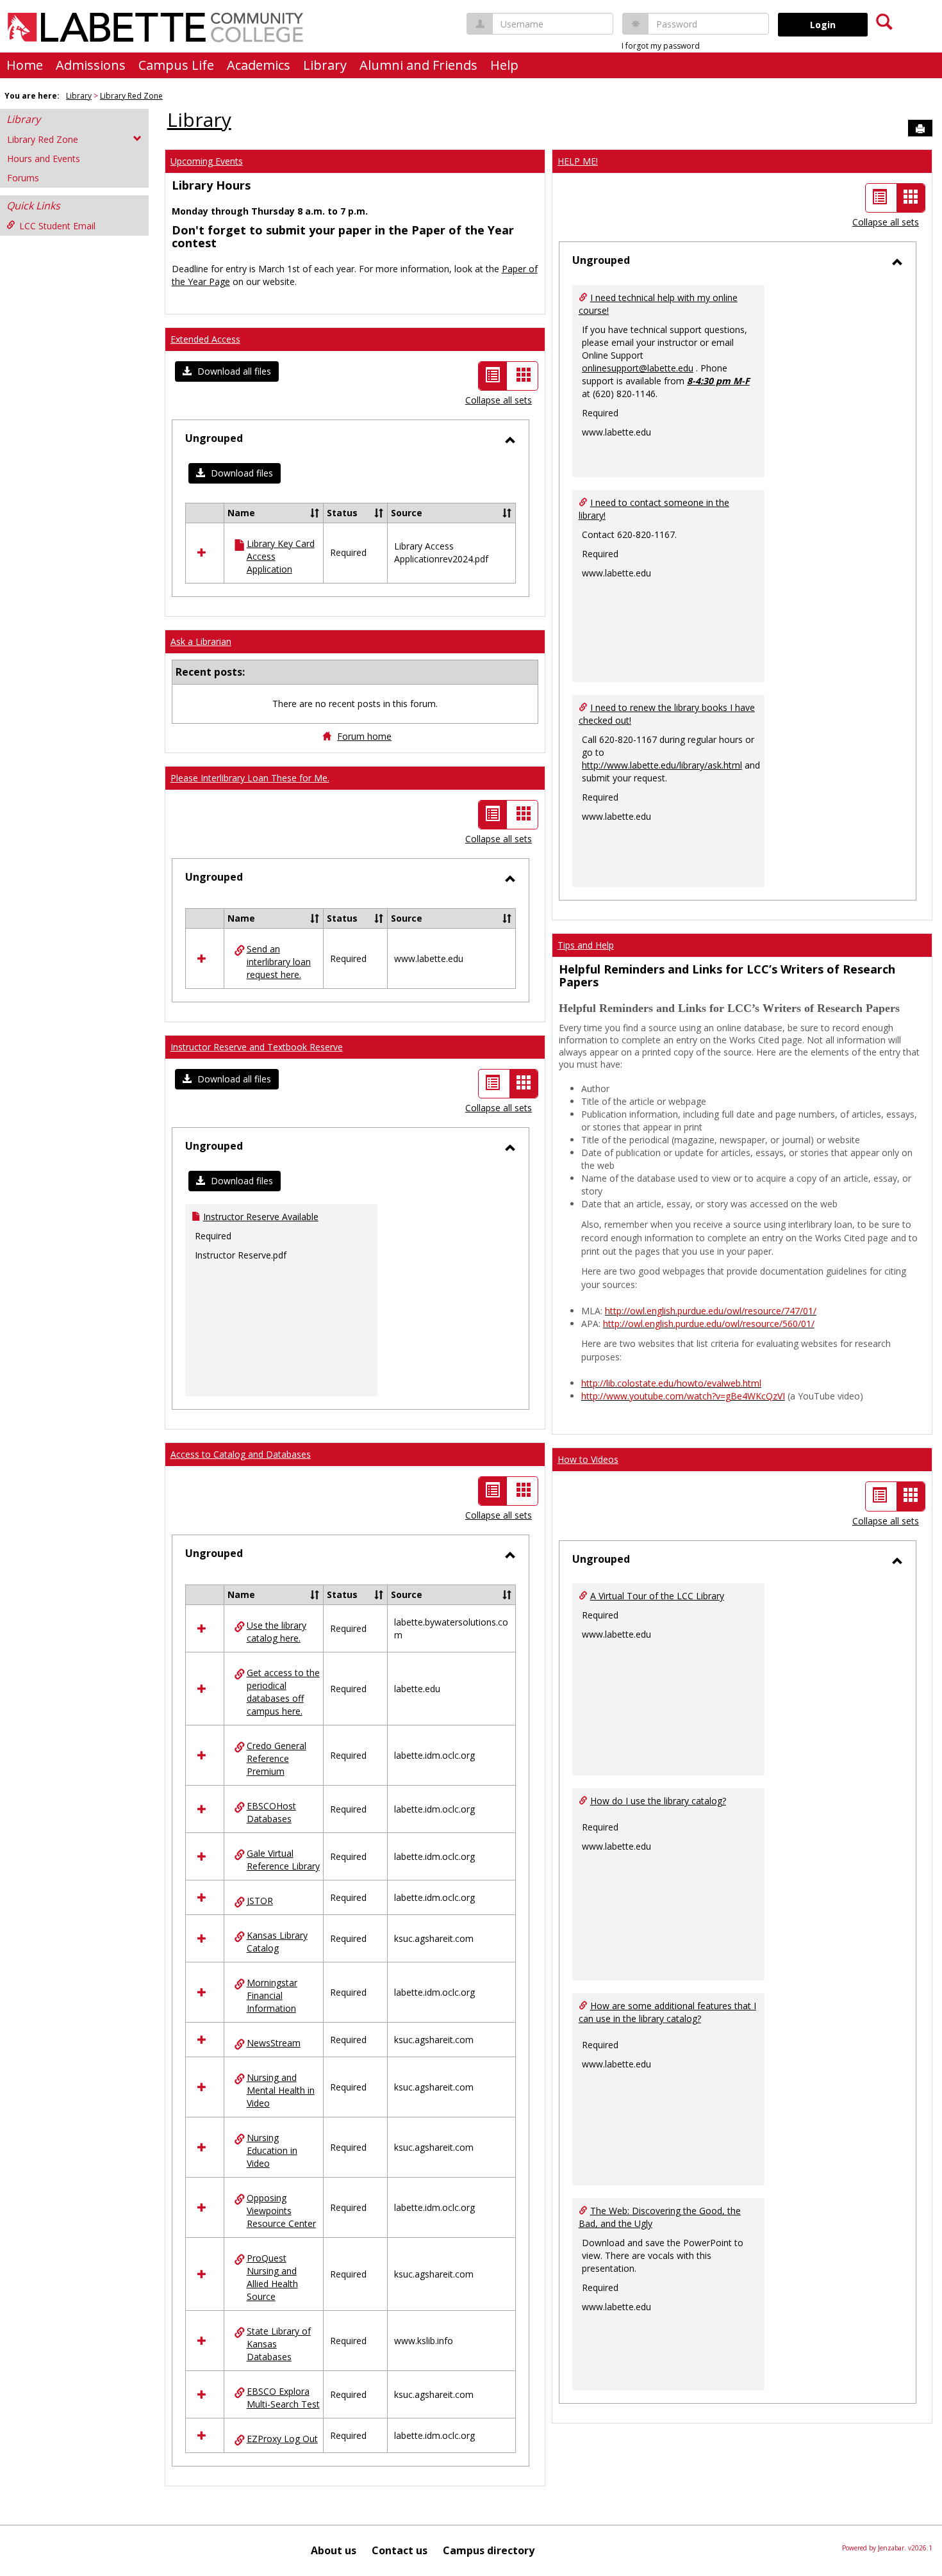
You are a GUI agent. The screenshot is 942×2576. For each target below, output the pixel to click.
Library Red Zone (131, 96)
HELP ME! (578, 161)
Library (325, 65)
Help (504, 65)
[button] (227, 371)
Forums (23, 178)
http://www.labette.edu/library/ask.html (662, 765)
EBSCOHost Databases (271, 1812)
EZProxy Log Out (282, 2439)
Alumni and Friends (418, 65)
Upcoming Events (207, 161)
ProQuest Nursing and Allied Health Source (272, 2277)
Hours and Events (44, 159)
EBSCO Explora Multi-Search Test (283, 2398)
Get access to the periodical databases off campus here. (283, 1692)
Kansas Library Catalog (277, 1942)
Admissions (91, 65)
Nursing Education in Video (272, 2150)
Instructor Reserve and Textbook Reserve (257, 1047)
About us (334, 2550)
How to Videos (588, 1459)
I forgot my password (661, 46)
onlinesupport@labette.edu (638, 368)
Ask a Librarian (201, 641)
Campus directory (489, 2550)
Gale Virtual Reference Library (283, 1860)
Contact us (400, 2550)
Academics (259, 65)
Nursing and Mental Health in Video (281, 2090)
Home (25, 65)
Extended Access (205, 339)
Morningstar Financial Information (272, 1995)
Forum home (364, 736)
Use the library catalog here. (277, 1632)
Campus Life (176, 65)
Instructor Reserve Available (261, 1217)
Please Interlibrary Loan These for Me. (250, 778)
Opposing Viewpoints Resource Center (281, 2211)
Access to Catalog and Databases (241, 1454)
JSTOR (260, 1901)
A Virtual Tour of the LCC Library (657, 1596)
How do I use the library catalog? (658, 1801)
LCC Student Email (57, 226)
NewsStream (274, 2043)
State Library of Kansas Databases (279, 2344)
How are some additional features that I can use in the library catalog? (667, 2012)
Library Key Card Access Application (281, 556)
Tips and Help (586, 945)
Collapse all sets (499, 400)
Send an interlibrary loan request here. (279, 962)
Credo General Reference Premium (277, 1758)
